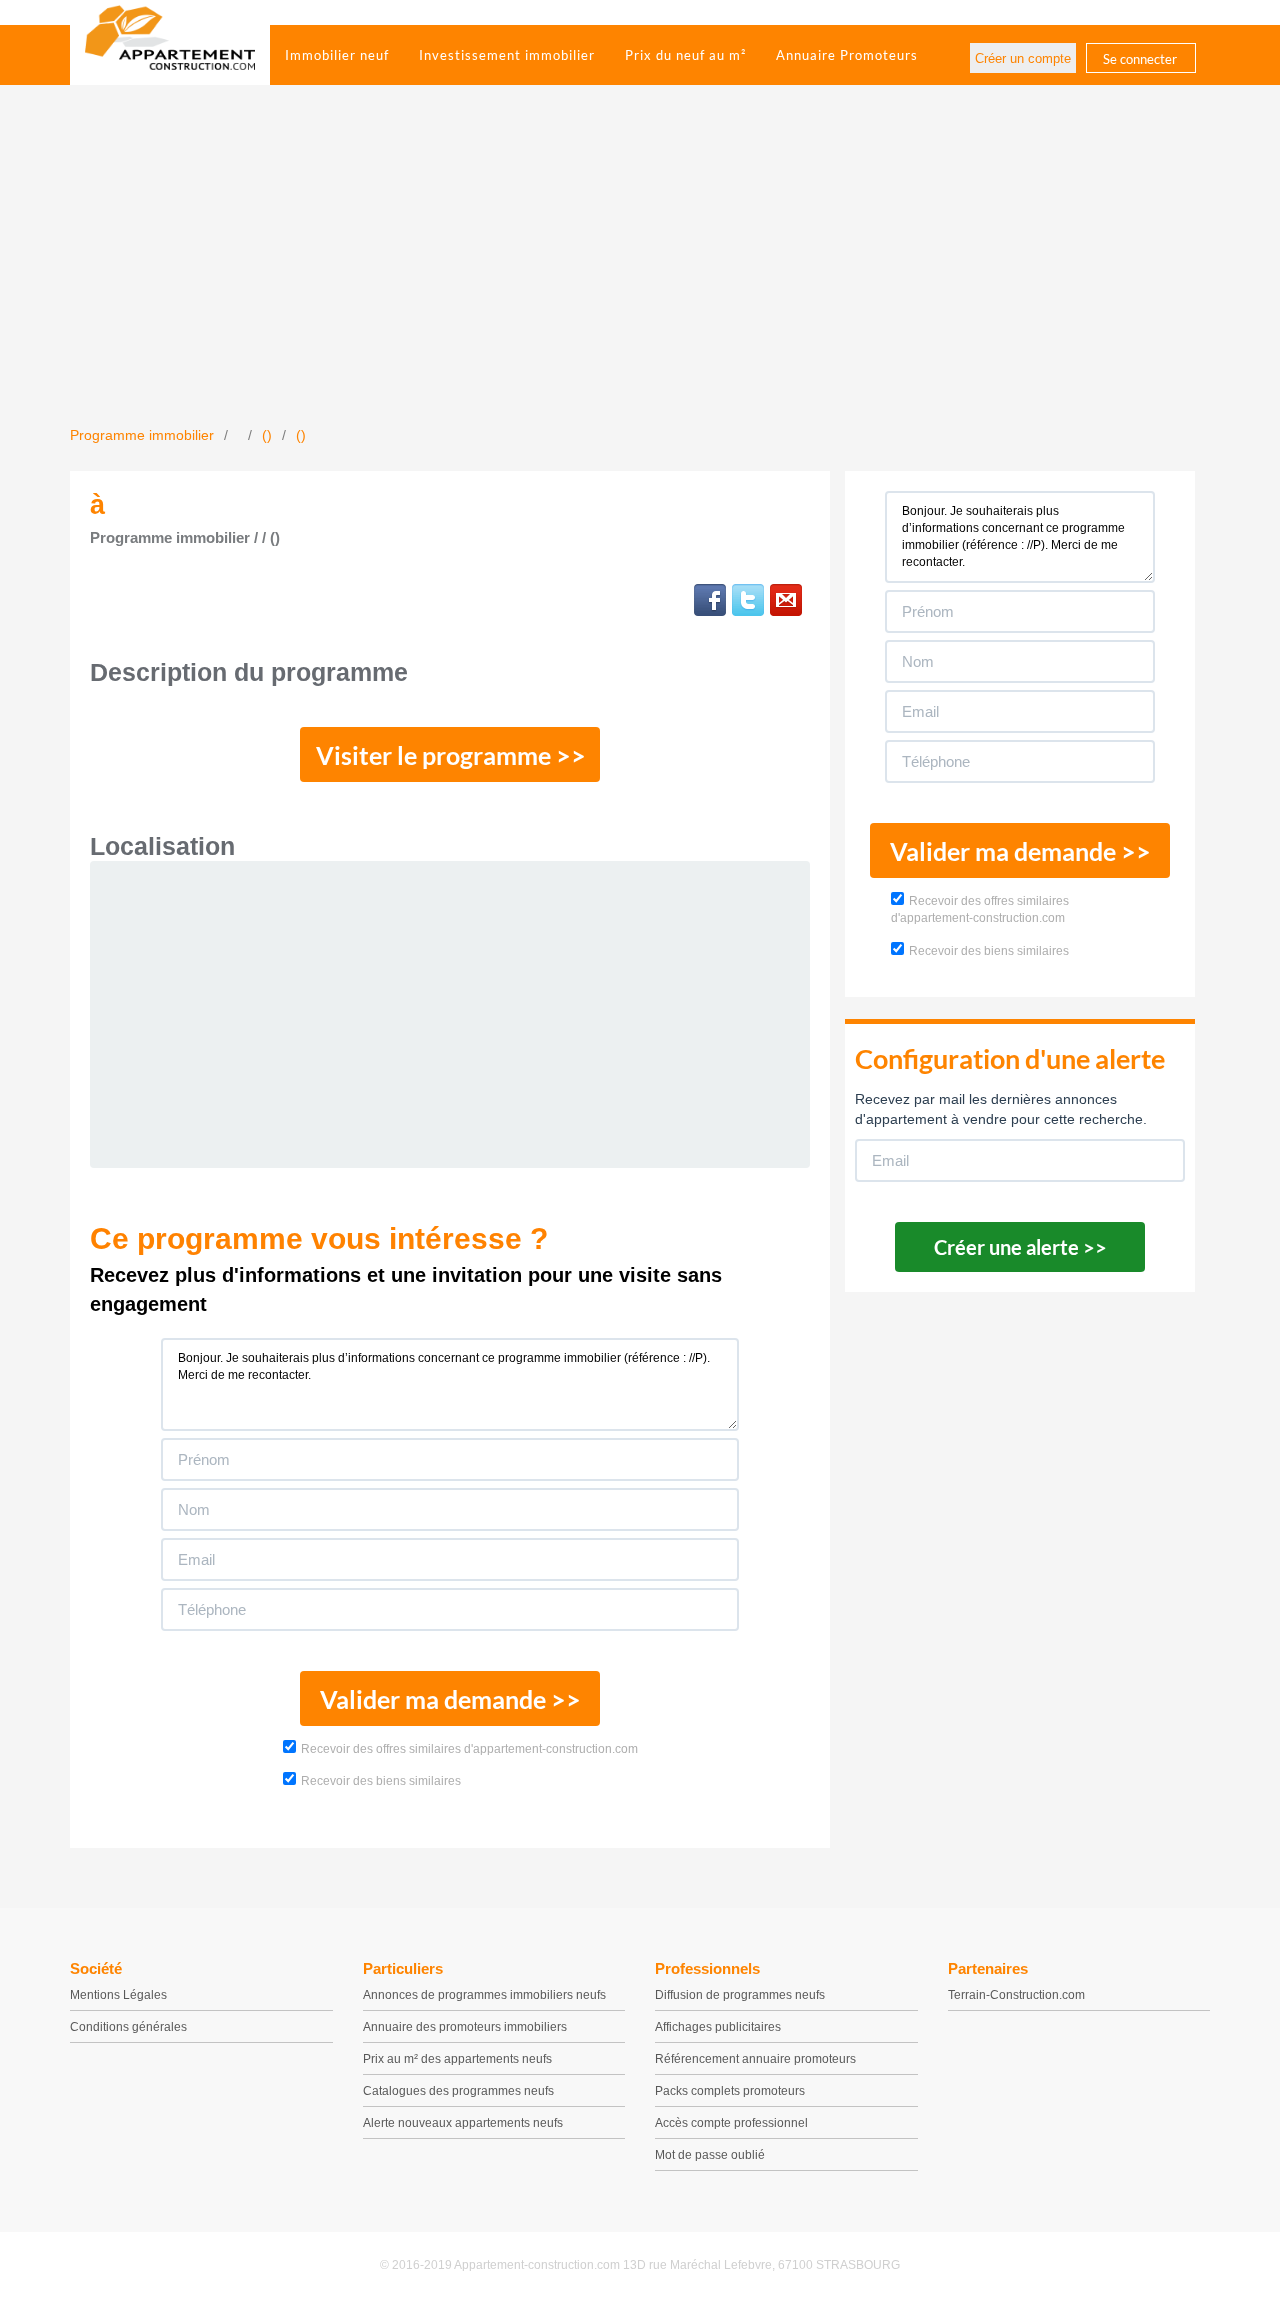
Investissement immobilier (507, 55)
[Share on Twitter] (748, 600)
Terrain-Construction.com (1016, 1995)
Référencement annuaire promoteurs (755, 2059)
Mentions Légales (118, 1995)
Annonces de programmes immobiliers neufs (484, 1995)
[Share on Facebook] (710, 600)
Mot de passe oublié (710, 2155)
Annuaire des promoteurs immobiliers (465, 2027)
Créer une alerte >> (1020, 1247)
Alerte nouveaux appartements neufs (463, 2123)
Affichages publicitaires (718, 2027)
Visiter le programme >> (451, 755)
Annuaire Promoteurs (847, 55)
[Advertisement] (640, 275)
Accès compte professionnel (731, 2123)
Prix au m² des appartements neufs (457, 2059)
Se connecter (1140, 59)
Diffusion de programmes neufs (740, 1995)
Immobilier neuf (337, 55)
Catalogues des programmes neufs (458, 2091)
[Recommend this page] (786, 600)
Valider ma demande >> (450, 1699)
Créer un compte (1023, 58)
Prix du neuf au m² (685, 55)
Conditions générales (128, 2027)
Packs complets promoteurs (730, 2091)
